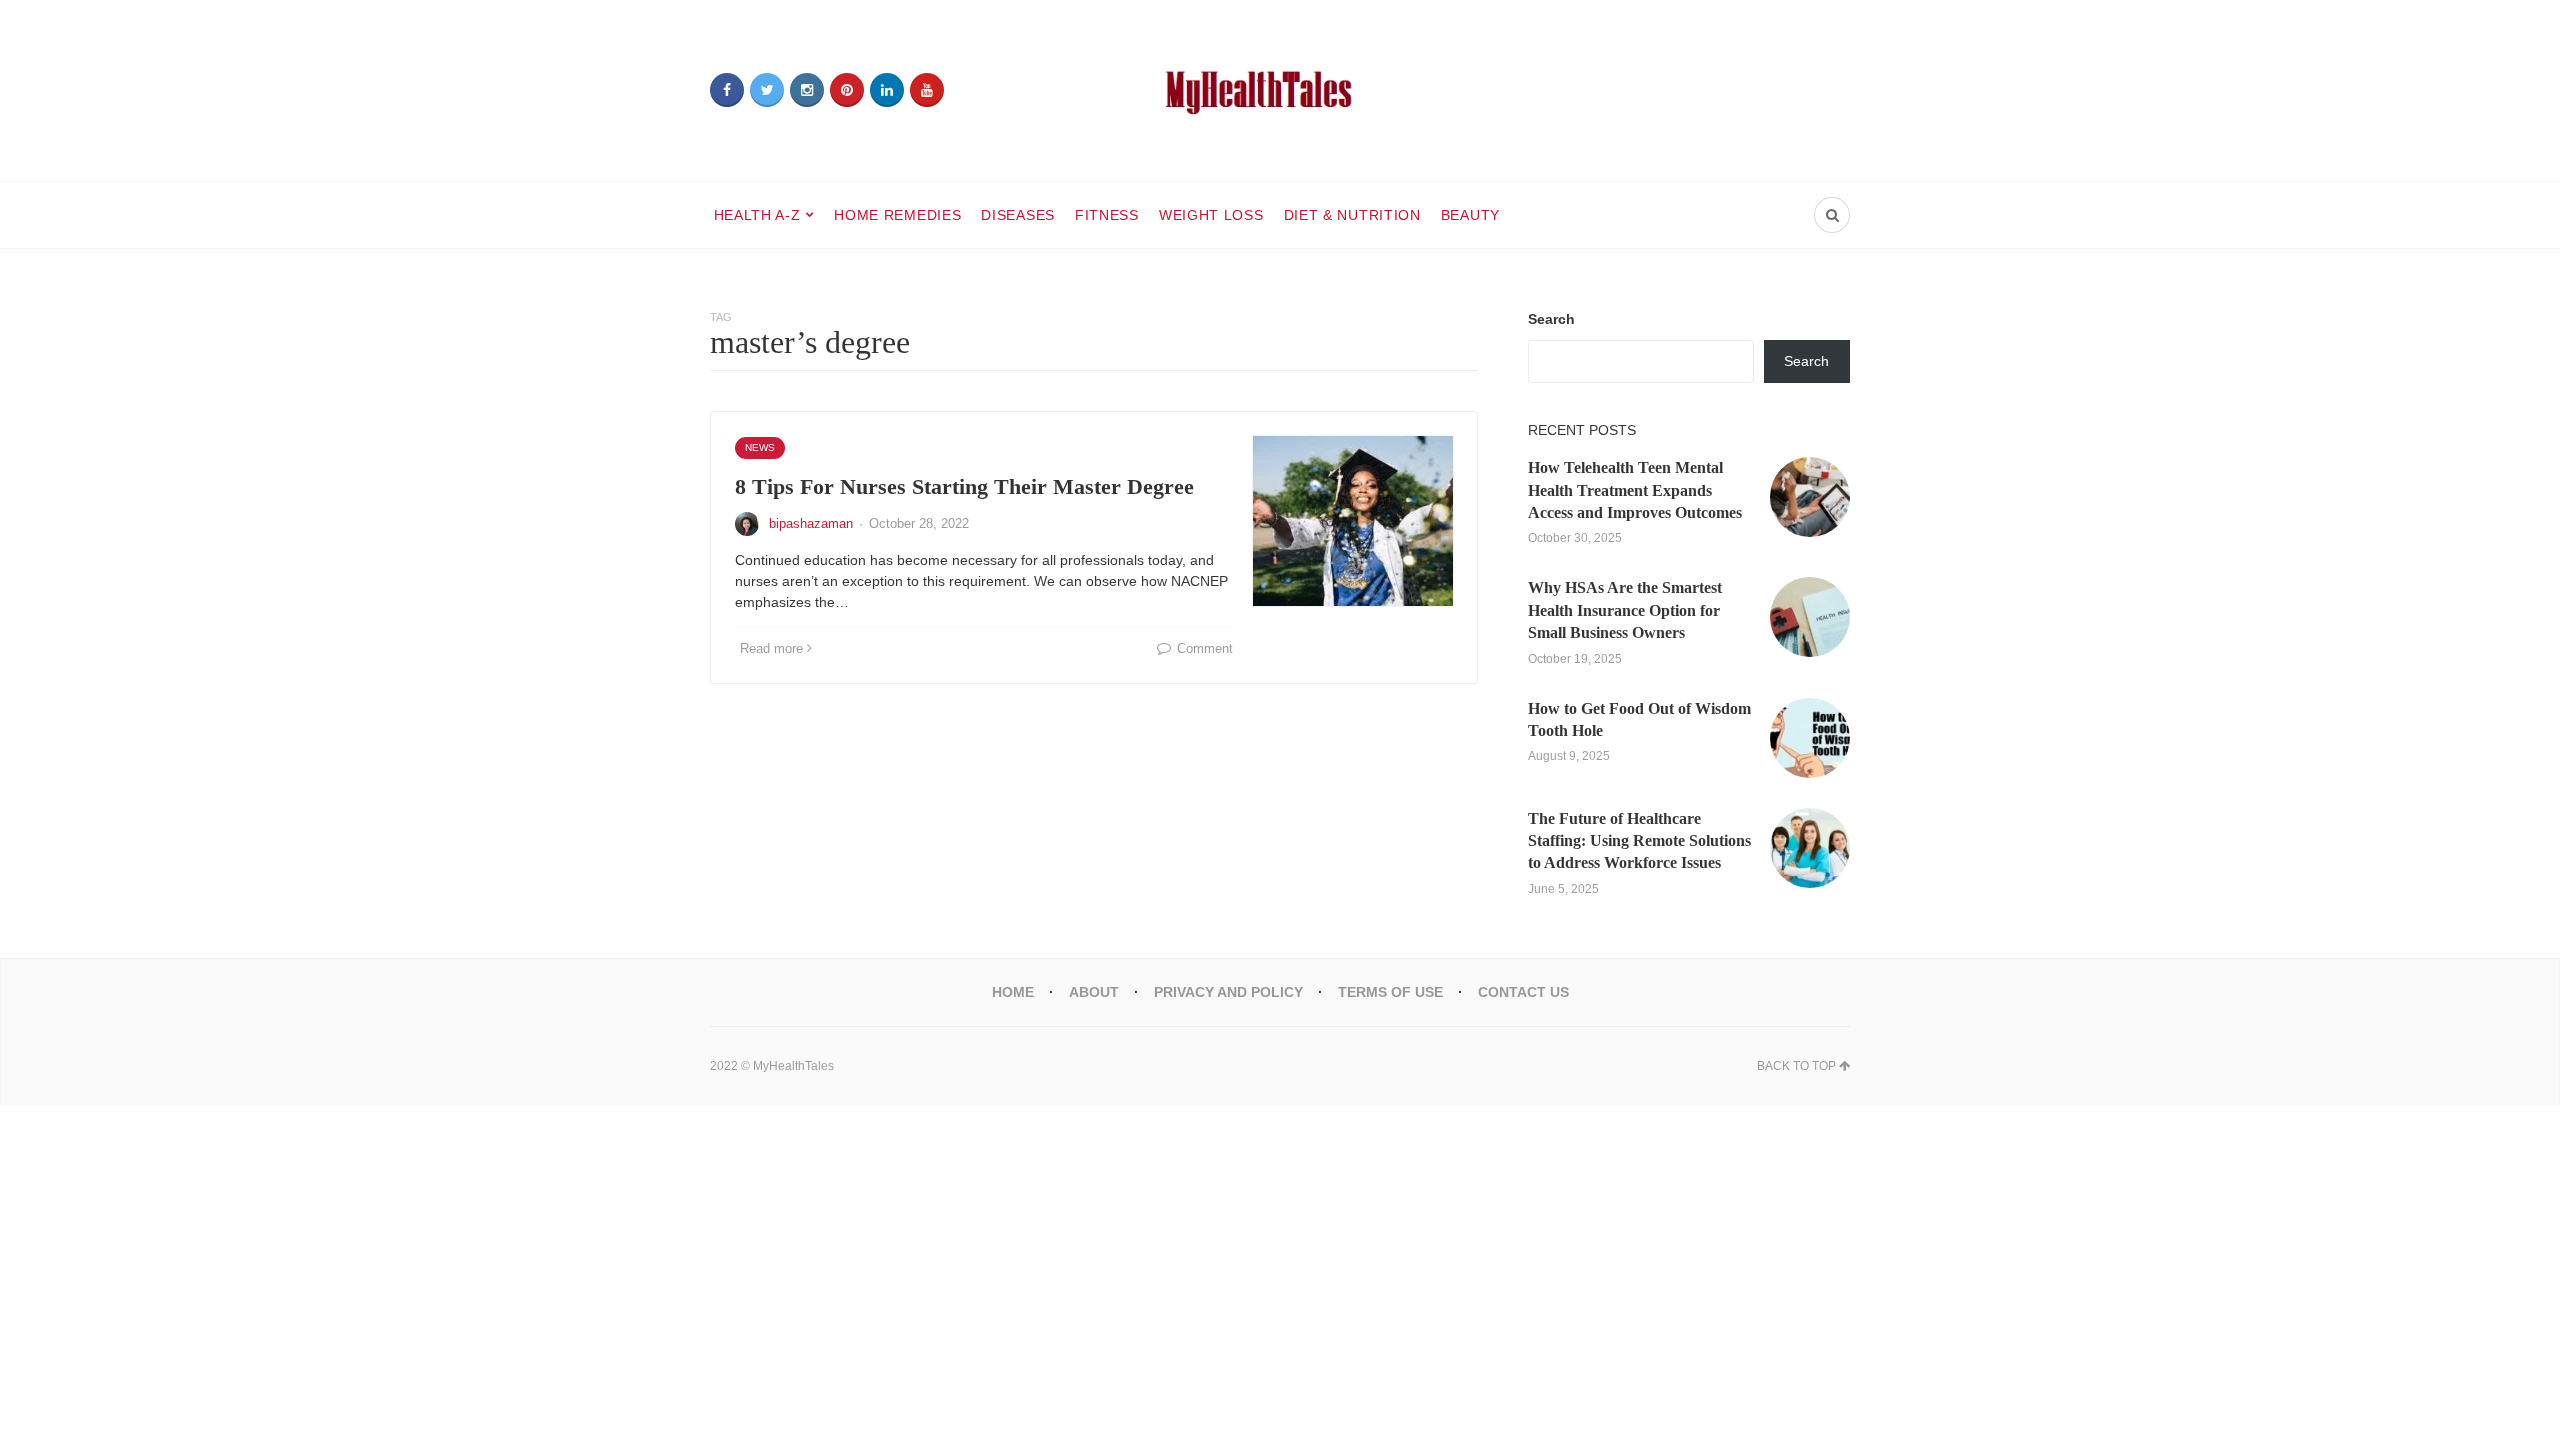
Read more (771, 648)
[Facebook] (727, 90)
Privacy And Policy (1228, 992)
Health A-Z (757, 215)
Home (1013, 992)
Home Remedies (897, 215)
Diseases (1018, 215)
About (1094, 992)
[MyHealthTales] (1280, 90)
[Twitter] (767, 90)
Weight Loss (1211, 215)
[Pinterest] (847, 90)
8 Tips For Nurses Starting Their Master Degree (964, 486)
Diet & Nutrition (1352, 215)
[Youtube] (927, 90)
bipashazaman (811, 523)
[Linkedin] (887, 90)
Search (1551, 319)
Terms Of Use (1390, 992)
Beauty (1470, 215)
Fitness (1107, 215)
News (760, 447)
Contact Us (1523, 992)
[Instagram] (807, 90)
